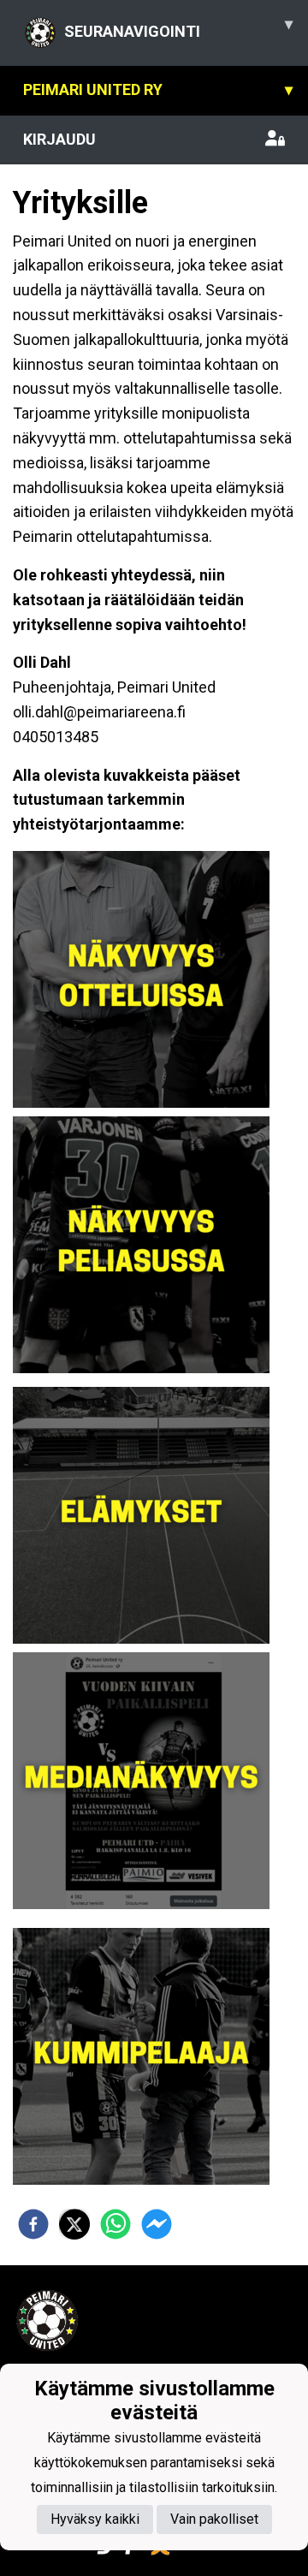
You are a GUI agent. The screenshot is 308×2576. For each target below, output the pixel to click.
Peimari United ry (158, 89)
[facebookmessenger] (157, 2224)
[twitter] (74, 2224)
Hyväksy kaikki (95, 2519)
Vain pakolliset (214, 2519)
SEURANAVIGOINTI (178, 27)
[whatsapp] (115, 2224)
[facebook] (33, 2224)
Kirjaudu (59, 139)
